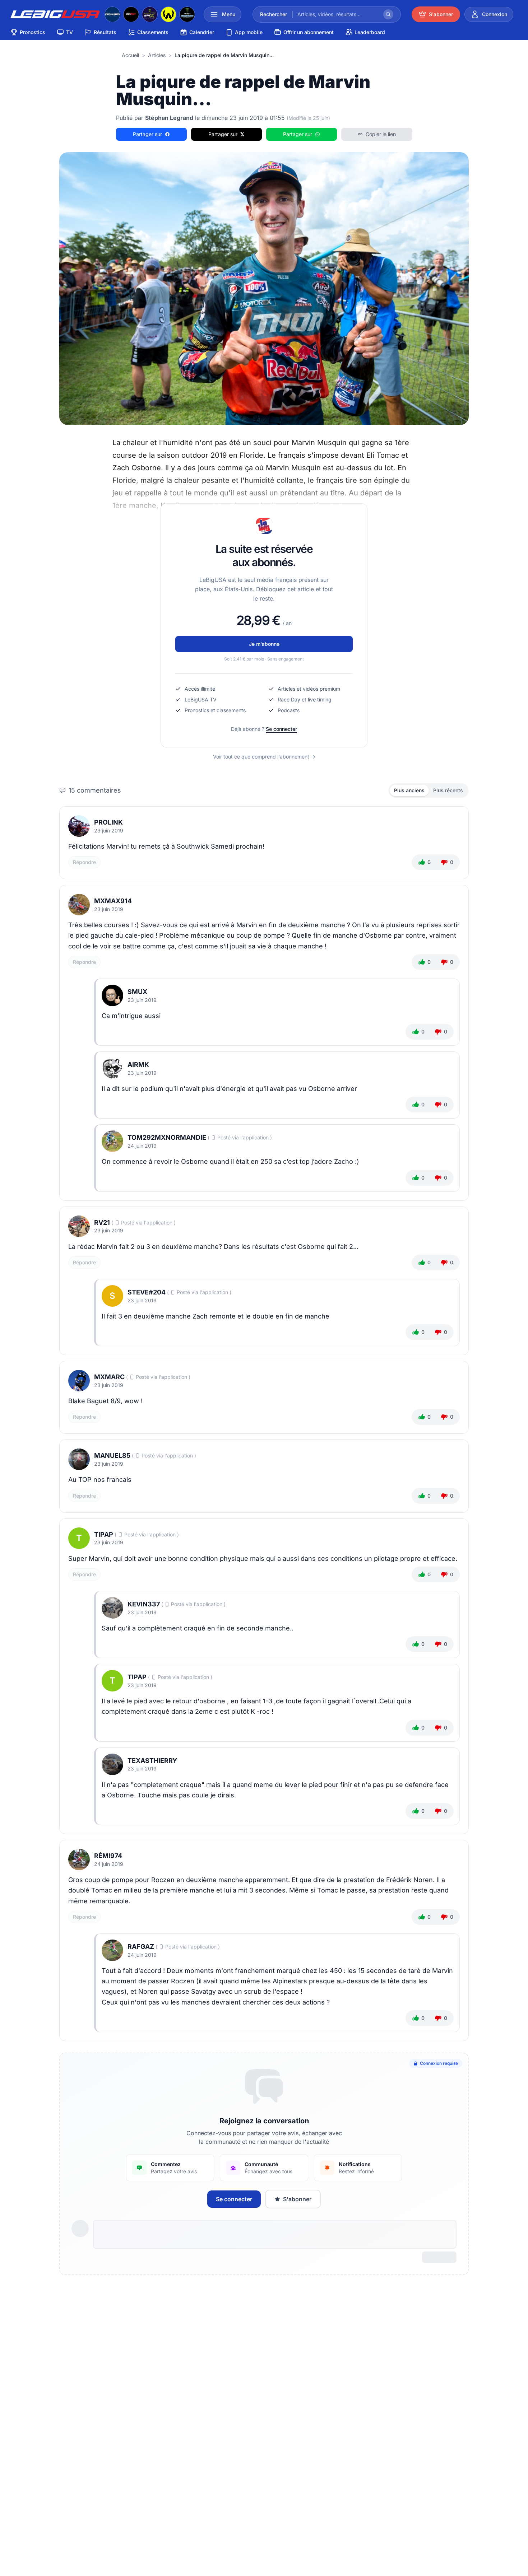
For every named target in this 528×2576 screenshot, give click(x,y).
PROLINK (108, 822)
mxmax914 (113, 901)
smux (137, 992)
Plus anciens (409, 790)
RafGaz (141, 1947)
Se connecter (281, 729)
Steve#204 (147, 1292)
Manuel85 (112, 1455)
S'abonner (297, 2199)
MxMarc (109, 1377)
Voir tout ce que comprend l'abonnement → (264, 757)
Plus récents (448, 790)
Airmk (138, 1065)
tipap (104, 1534)
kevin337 (144, 1604)
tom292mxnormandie (167, 1137)
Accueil (130, 55)
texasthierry (152, 1761)
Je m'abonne (264, 644)
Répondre (84, 862)
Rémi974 (108, 1856)
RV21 (102, 1222)
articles (157, 55)
